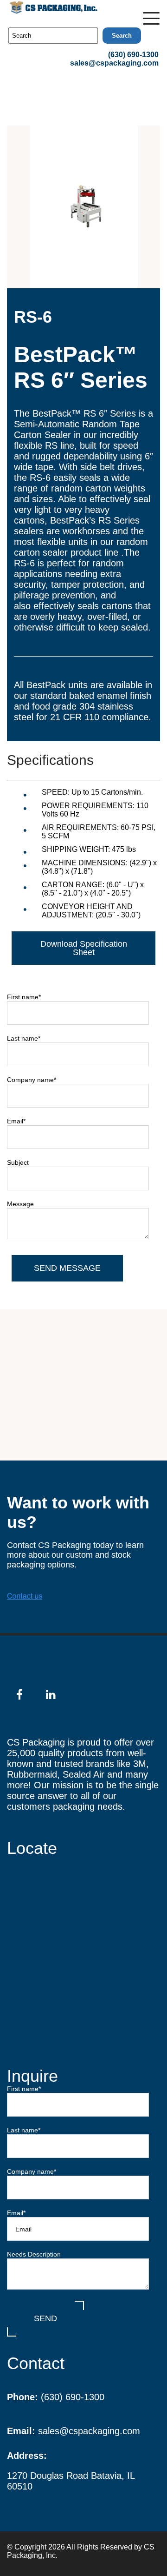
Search (122, 36)
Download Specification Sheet (84, 948)
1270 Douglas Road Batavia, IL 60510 (71, 2481)
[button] (151, 16)
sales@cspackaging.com (114, 63)
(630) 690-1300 (133, 55)
